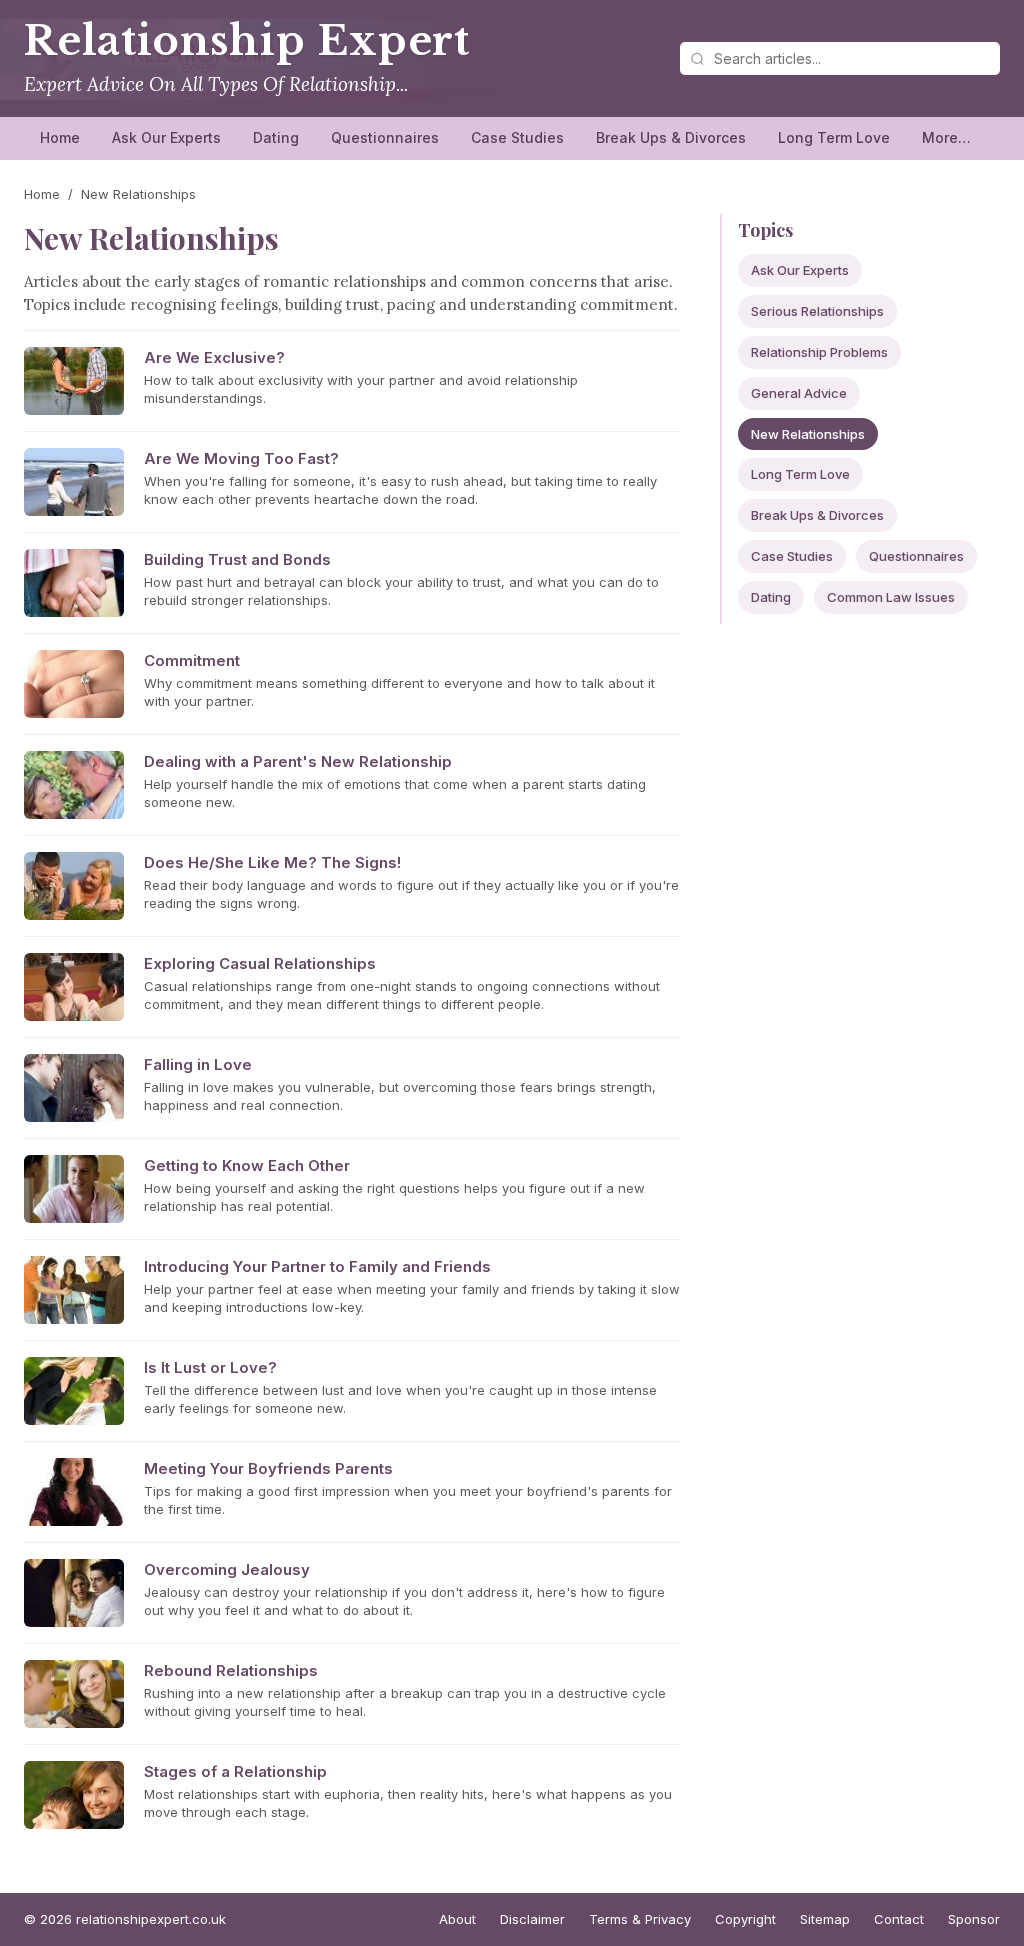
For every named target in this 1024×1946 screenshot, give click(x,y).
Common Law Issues (891, 597)
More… (946, 137)
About (457, 1919)
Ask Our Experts (166, 137)
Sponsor (974, 1919)
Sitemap (825, 1919)
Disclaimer (532, 1919)
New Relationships (808, 434)
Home (60, 137)
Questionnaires (385, 137)
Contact (899, 1919)
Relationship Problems (819, 352)
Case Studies (517, 137)
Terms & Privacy (640, 1919)
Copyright (745, 1919)
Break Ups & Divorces (671, 137)
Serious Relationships (817, 311)
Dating (276, 137)
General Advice (799, 393)
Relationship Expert (247, 41)
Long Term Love (834, 137)
